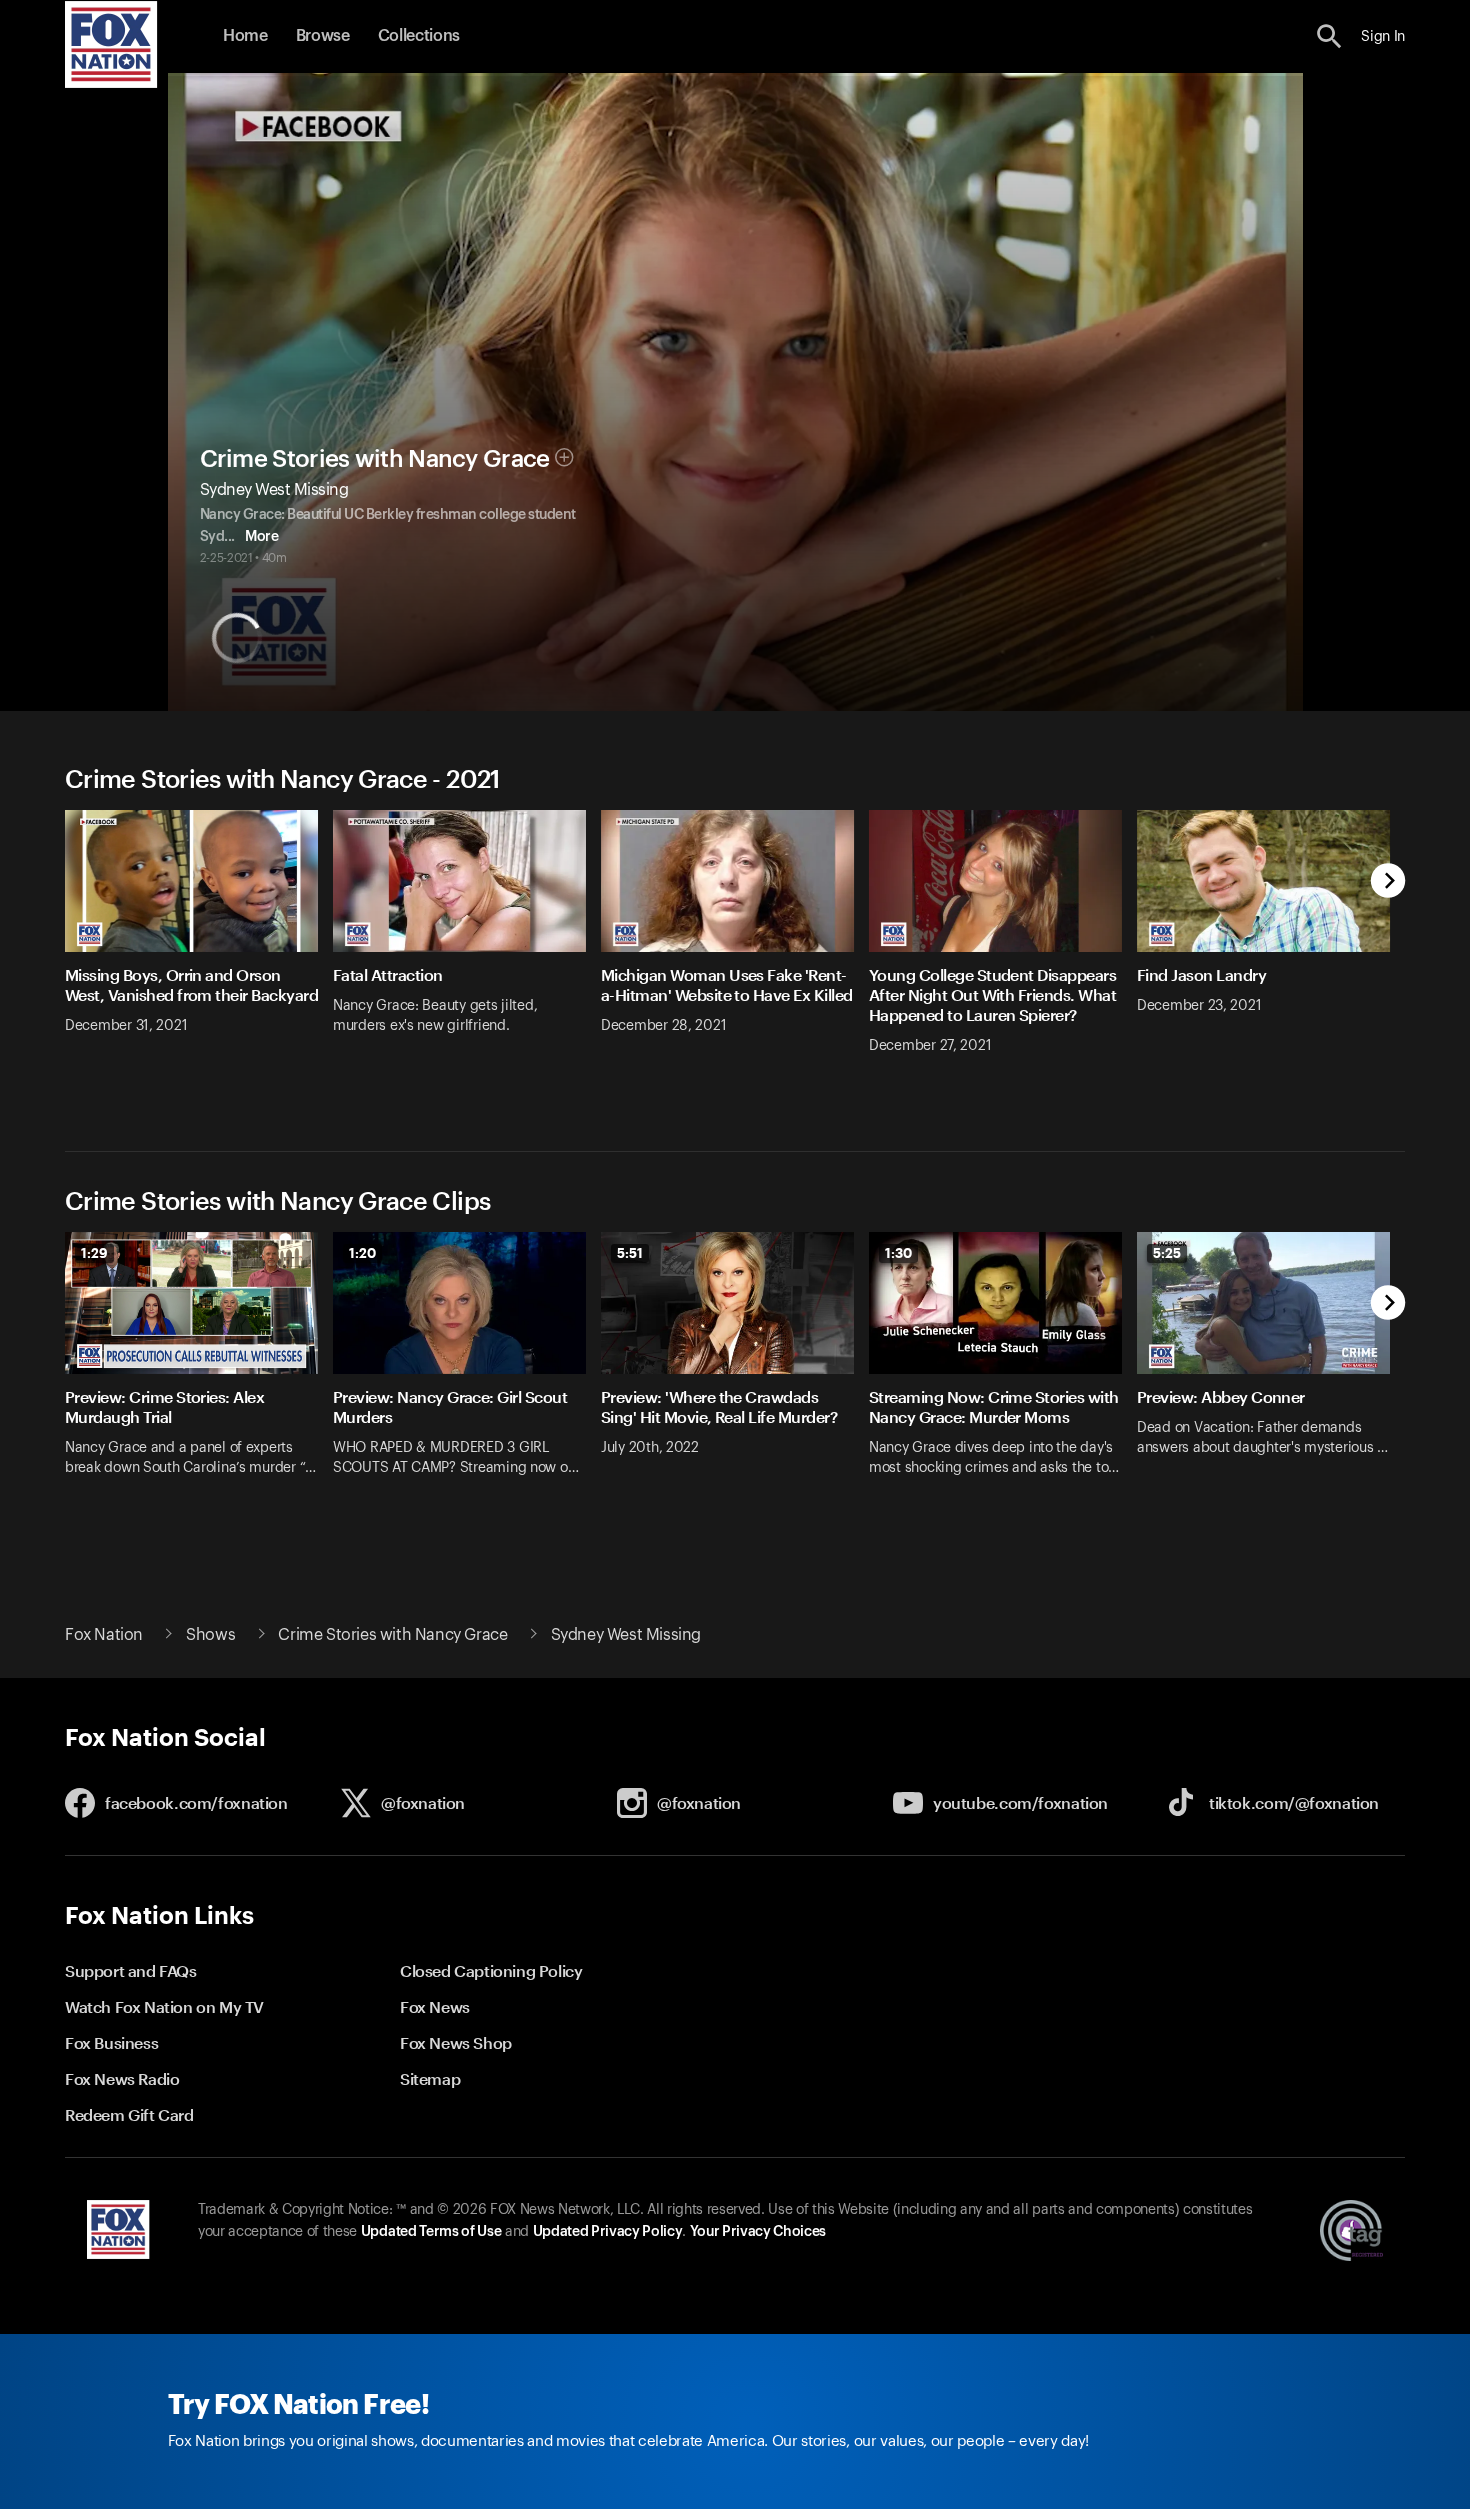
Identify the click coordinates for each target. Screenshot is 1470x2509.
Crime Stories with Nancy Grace (375, 459)
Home (245, 36)
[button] (1329, 36)
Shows (210, 1635)
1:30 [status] (898, 1253)
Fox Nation (104, 1635)
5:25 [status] (1167, 1253)
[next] (1388, 882)
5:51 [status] (630, 1253)
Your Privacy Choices (758, 2232)
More (261, 537)
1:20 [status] (362, 1253)
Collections (419, 36)
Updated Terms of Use (431, 2232)
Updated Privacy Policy (608, 2232)
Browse (323, 36)
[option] (199, 955)
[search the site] (1329, 36)
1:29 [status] (94, 1253)
